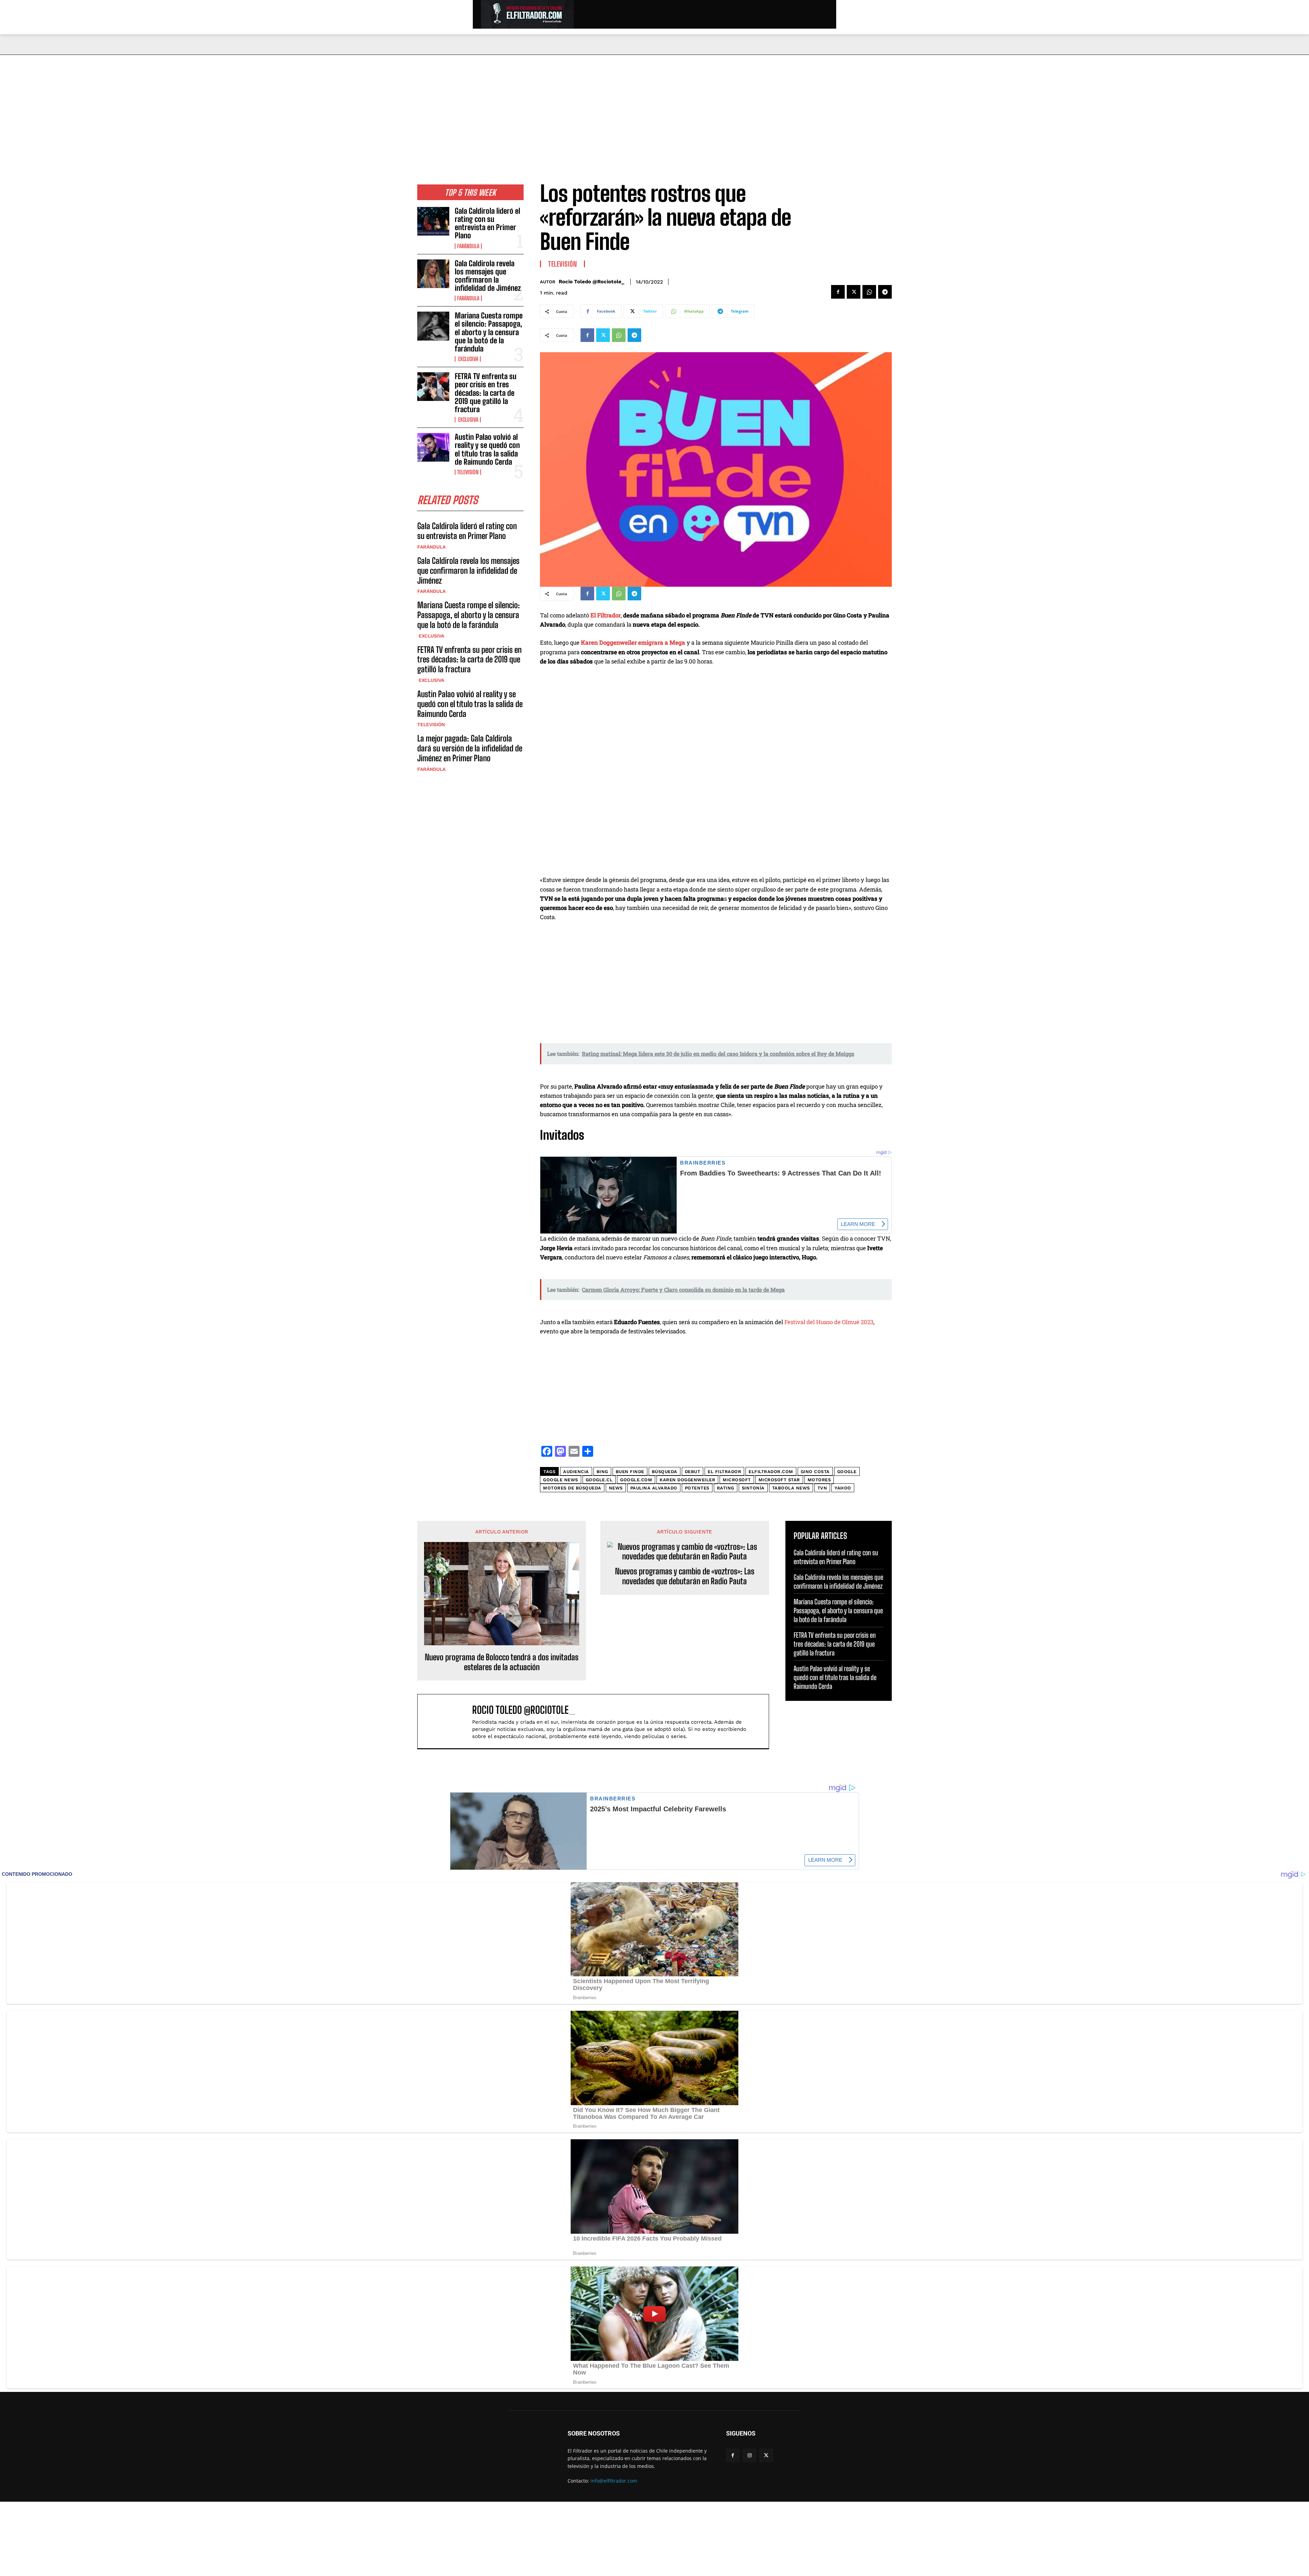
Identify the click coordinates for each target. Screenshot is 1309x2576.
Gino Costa (815, 1472)
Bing (602, 1472)
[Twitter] (854, 292)
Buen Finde (630, 1472)
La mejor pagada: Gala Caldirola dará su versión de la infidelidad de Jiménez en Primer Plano (470, 748)
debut (693, 1472)
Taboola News (791, 1488)
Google (847, 1472)
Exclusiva (468, 359)
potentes (697, 1488)
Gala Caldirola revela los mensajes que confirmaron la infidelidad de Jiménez (488, 276)
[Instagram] (749, 2455)
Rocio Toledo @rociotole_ (591, 282)
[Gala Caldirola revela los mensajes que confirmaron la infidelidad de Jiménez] (433, 274)
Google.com (636, 1480)
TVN (822, 1488)
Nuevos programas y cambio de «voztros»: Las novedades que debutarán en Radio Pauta (685, 1576)
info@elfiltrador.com (614, 2481)
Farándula (468, 246)
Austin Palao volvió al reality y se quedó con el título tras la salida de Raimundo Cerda (487, 449)
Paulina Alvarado (654, 1488)
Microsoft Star (779, 1480)
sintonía (753, 1488)
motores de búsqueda (572, 1488)
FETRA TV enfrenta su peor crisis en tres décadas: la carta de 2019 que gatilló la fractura (486, 393)
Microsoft (737, 1480)
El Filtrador (606, 615)
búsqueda (665, 1472)
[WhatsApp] (869, 292)
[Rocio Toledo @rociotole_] (448, 1721)
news (616, 1488)
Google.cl (599, 1480)
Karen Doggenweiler (687, 1480)
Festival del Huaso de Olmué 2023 (829, 1322)
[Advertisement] (654, 106)
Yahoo (843, 1488)
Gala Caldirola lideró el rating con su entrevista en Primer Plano (487, 223)
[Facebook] (838, 292)
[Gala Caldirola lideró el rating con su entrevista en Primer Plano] (433, 221)
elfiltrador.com (771, 1472)
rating (726, 1488)
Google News (561, 1480)
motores (819, 1480)
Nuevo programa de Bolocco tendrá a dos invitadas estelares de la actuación (502, 1662)
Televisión (468, 472)
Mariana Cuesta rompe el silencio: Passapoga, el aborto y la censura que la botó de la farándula (489, 332)
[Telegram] (885, 292)
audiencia (576, 1472)
